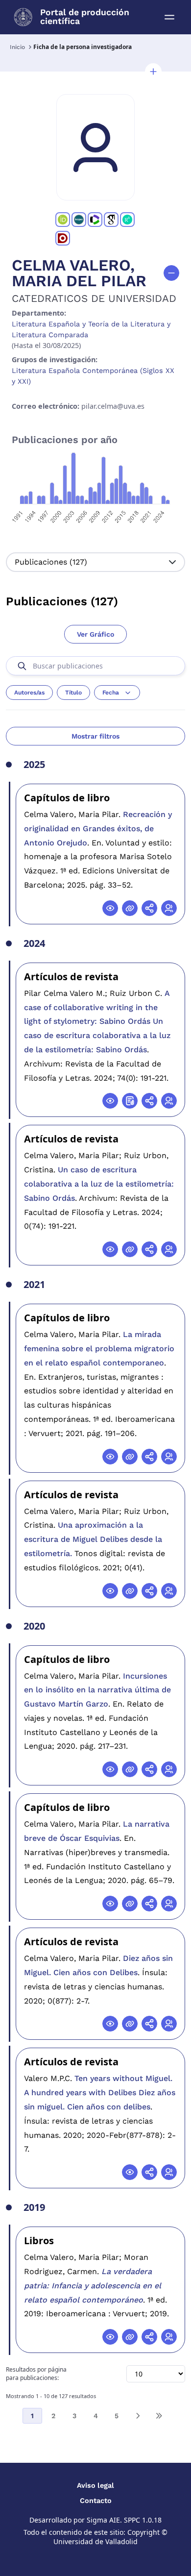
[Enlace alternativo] (130, 908)
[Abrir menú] (169, 17)
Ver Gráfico (95, 634)
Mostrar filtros (95, 736)
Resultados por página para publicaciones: (36, 2374)
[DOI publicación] (130, 1101)
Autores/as (29, 693)
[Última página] (159, 2416)
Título (73, 693)
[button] (153, 72)
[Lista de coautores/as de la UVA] (169, 908)
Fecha (111, 693)
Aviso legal (95, 2485)
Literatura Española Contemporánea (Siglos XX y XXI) (93, 376)
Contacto (96, 2501)
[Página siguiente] (138, 2416)
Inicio (17, 47)
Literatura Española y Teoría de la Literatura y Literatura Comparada (91, 329)
